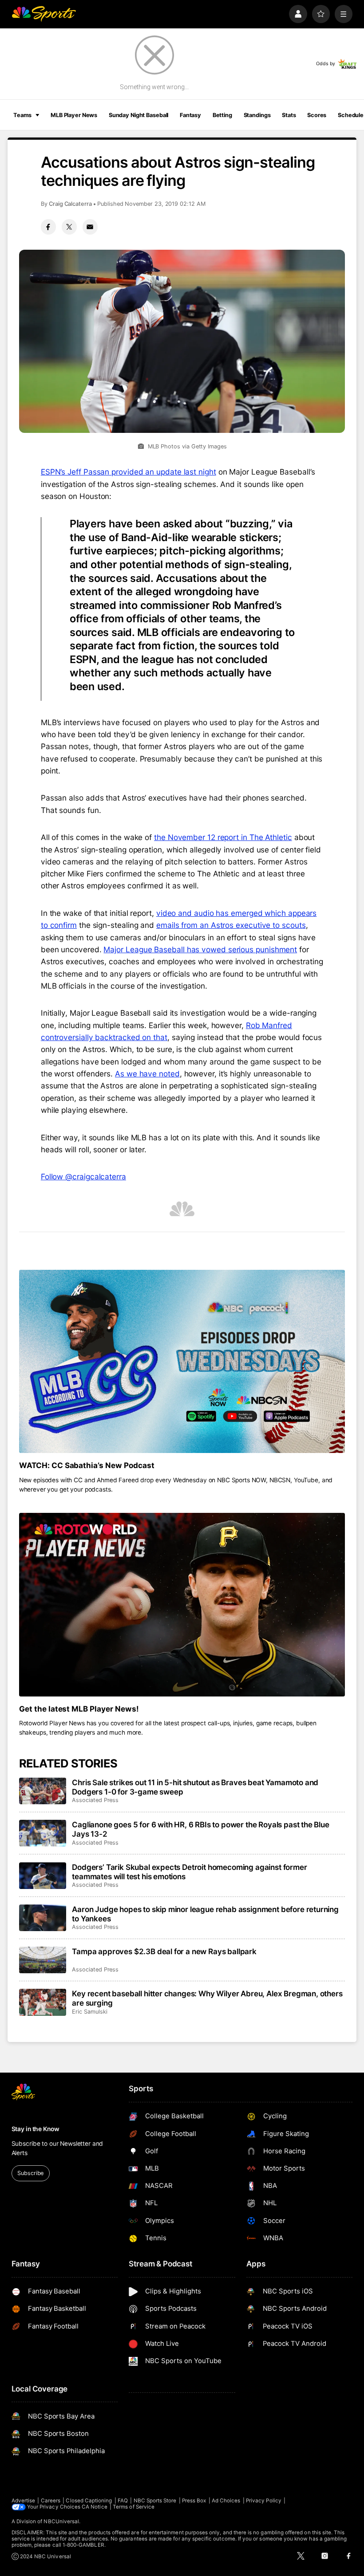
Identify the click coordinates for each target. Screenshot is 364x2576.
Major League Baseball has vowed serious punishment (200, 949)
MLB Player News (74, 115)
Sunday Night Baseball (138, 115)
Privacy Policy (264, 2501)
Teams (22, 115)
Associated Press (95, 1800)
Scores (317, 115)
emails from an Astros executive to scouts (231, 925)
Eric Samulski (89, 2012)
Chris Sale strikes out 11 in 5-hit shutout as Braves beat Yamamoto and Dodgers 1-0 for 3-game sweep (195, 1787)
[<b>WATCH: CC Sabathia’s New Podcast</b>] (182, 1361)
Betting (222, 115)
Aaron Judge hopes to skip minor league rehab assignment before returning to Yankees (205, 1914)
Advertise (24, 2501)
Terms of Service (134, 2507)
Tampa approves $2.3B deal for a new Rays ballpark (164, 1951)
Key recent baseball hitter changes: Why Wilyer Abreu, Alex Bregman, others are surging (207, 1998)
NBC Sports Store (155, 2501)
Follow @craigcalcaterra (83, 1176)
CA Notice (95, 2507)
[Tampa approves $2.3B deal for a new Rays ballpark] (43, 1960)
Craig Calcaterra (70, 204)
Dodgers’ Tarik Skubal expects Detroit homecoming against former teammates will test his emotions (189, 1872)
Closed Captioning (89, 2501)
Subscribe (30, 2173)
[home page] (44, 14)
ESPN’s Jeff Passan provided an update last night (129, 472)
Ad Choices (226, 2501)
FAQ (123, 2501)
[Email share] (90, 227)
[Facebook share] (48, 227)
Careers (51, 2501)
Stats (289, 115)
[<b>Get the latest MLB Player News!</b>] (182, 1604)
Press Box (194, 2501)
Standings (257, 115)
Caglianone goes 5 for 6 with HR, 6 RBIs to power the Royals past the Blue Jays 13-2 (201, 1829)
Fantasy (190, 115)
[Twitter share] (69, 227)
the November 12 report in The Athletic (223, 837)
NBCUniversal (61, 2521)
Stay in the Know (36, 2129)
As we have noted (147, 1074)
